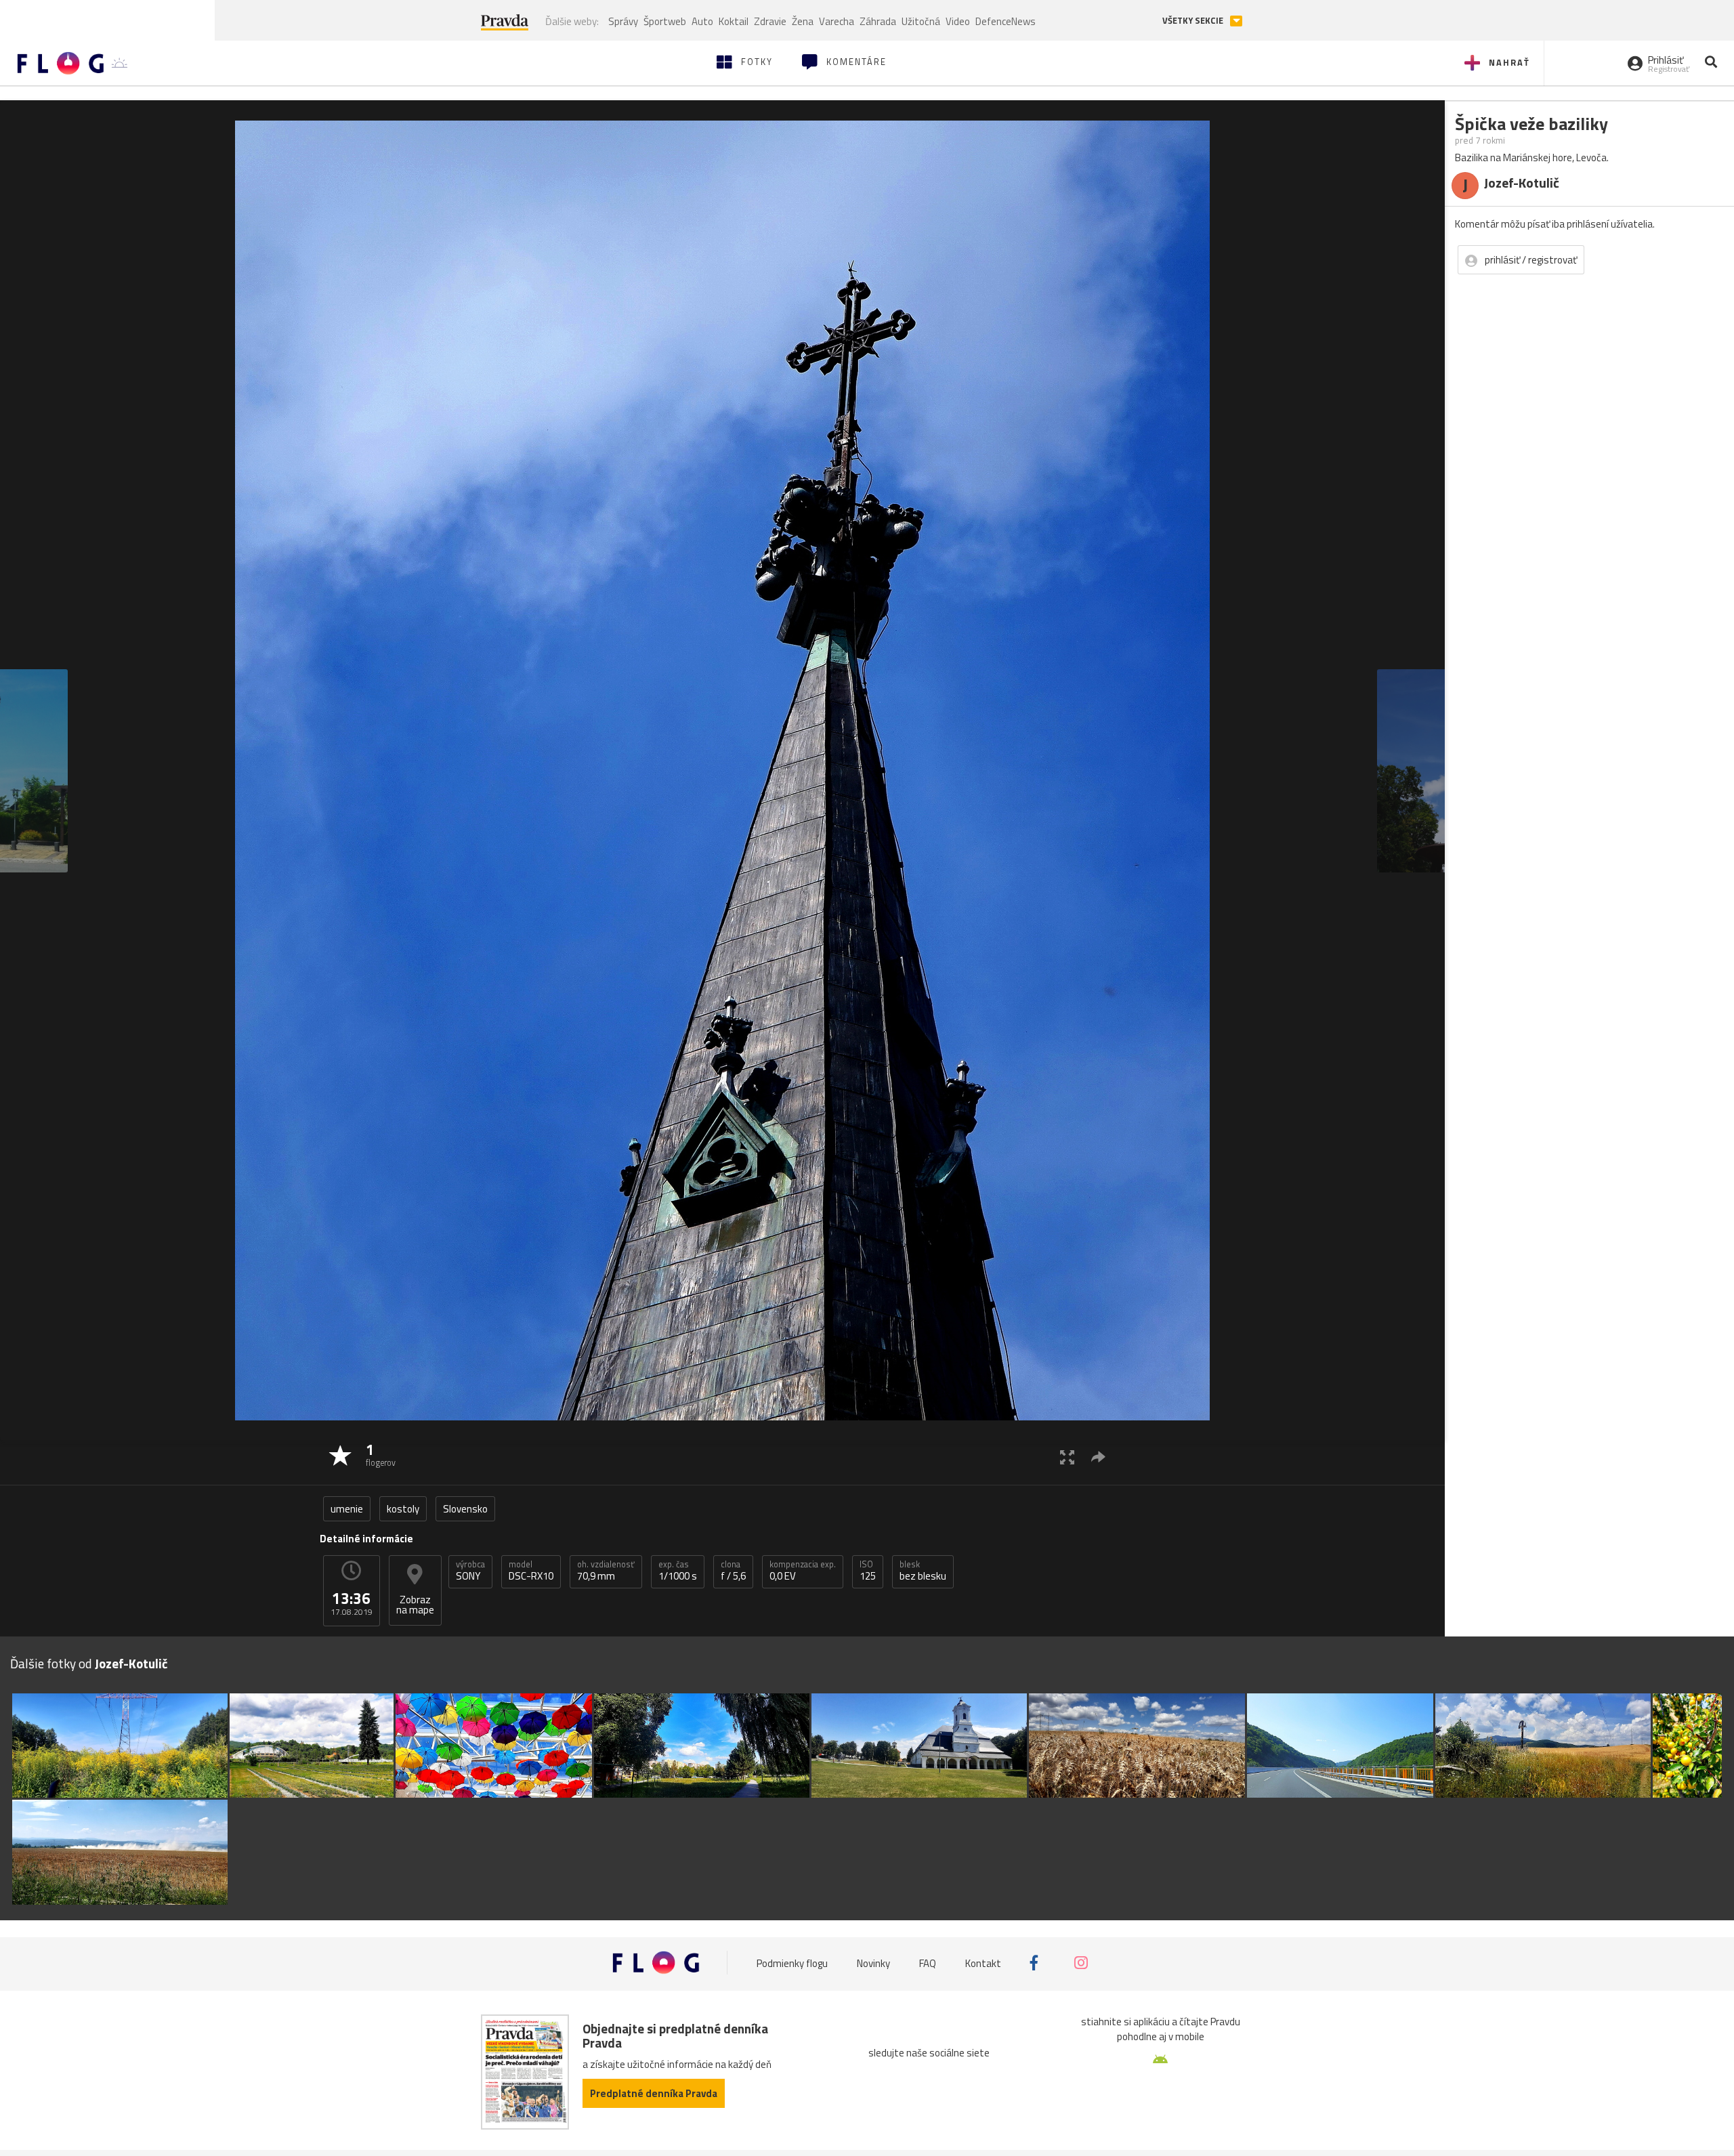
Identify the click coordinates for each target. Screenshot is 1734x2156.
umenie (347, 1509)
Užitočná (921, 21)
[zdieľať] (1098, 1457)
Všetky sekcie (1194, 21)
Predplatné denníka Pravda (654, 2093)
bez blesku (923, 1571)
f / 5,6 (733, 1571)
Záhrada (878, 21)
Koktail (734, 21)
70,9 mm (606, 1571)
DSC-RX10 (531, 1571)
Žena (803, 21)
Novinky (873, 1963)
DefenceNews (1006, 21)
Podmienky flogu (792, 1963)
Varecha (837, 21)
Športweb (665, 21)
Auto (702, 21)
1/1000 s (678, 1571)
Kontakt (983, 1963)
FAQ (928, 1963)
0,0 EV (803, 1571)
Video (958, 21)
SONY (470, 1571)
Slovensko (465, 1509)
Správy (623, 21)
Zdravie (770, 21)
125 (868, 1571)
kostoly (403, 1509)
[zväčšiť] (1067, 1457)
